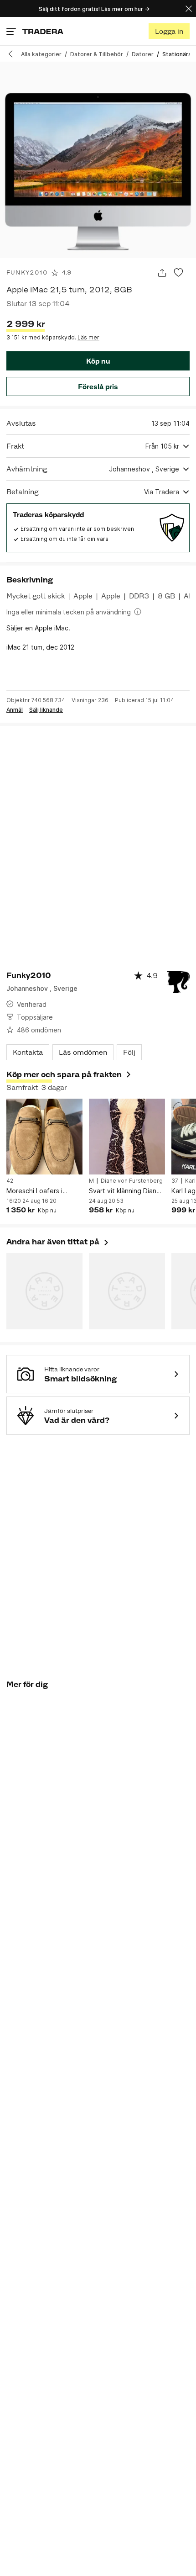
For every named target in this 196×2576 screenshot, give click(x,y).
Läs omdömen (83, 1052)
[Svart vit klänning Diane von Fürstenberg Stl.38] (127, 1137)
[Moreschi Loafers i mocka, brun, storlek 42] (44, 1137)
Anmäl (15, 710)
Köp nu (98, 361)
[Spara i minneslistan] (178, 273)
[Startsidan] (43, 31)
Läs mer (88, 337)
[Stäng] (189, 8)
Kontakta (28, 1052)
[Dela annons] (162, 273)
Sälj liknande (46, 710)
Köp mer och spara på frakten (64, 1074)
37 (175, 1181)
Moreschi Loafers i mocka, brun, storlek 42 (42, 1191)
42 (10, 1181)
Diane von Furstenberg (132, 1181)
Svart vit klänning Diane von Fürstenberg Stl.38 (125, 1191)
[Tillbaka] (14, 54)
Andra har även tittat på (58, 1242)
